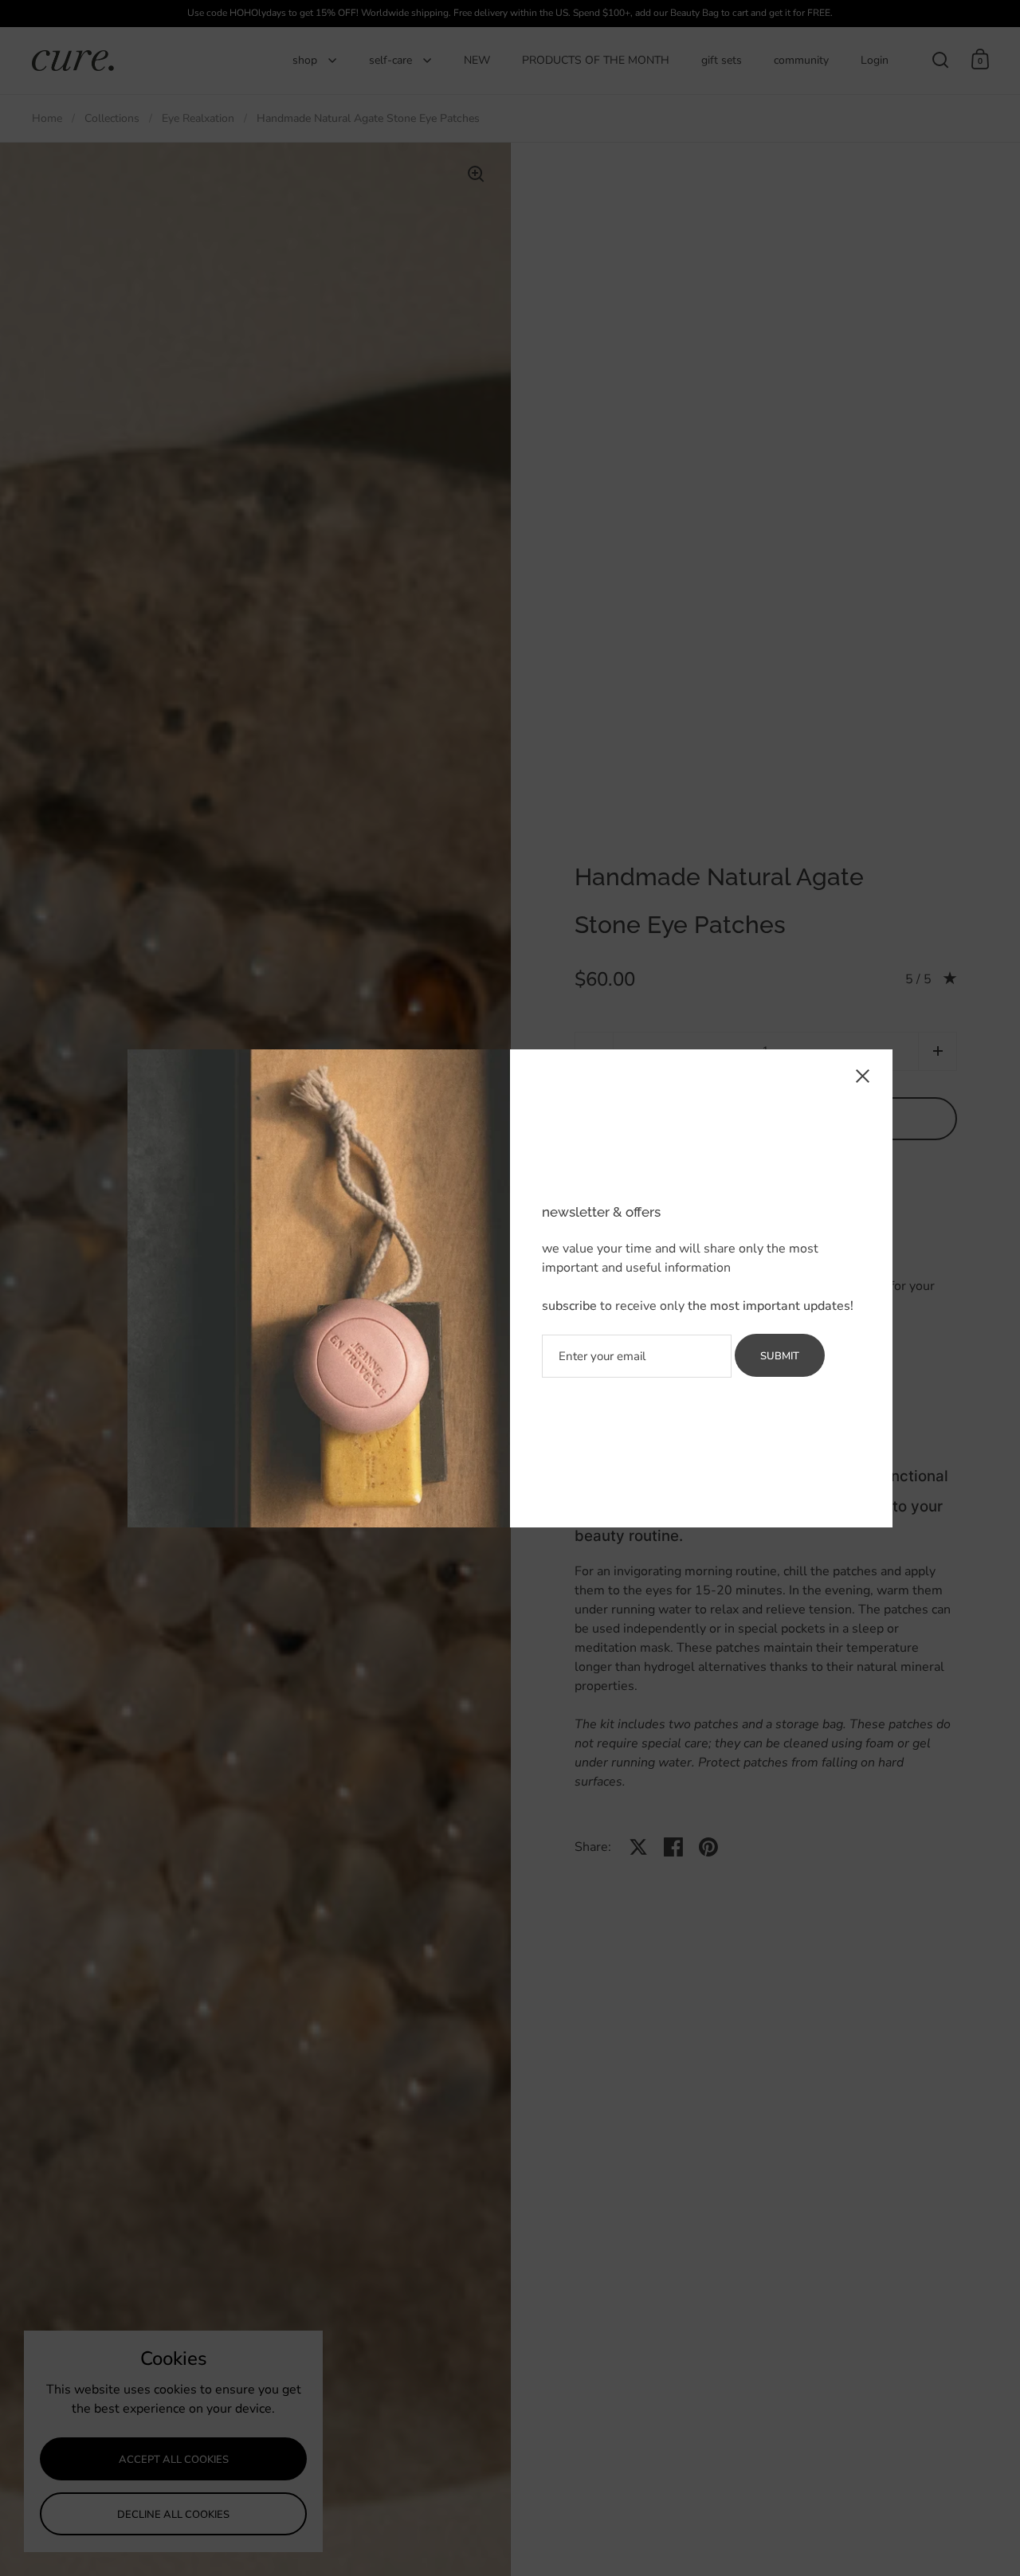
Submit (780, 1356)
